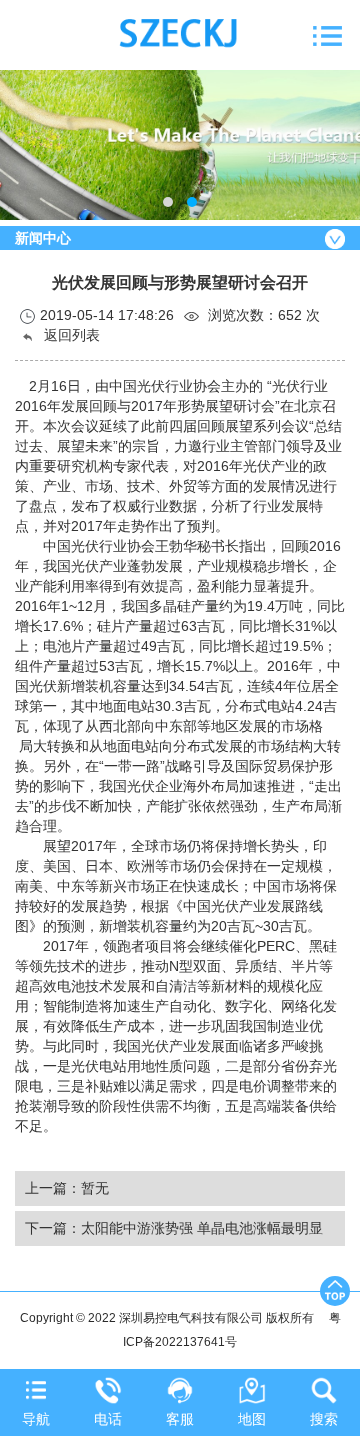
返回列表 (70, 335)
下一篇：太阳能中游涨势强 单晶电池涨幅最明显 (174, 1228)
